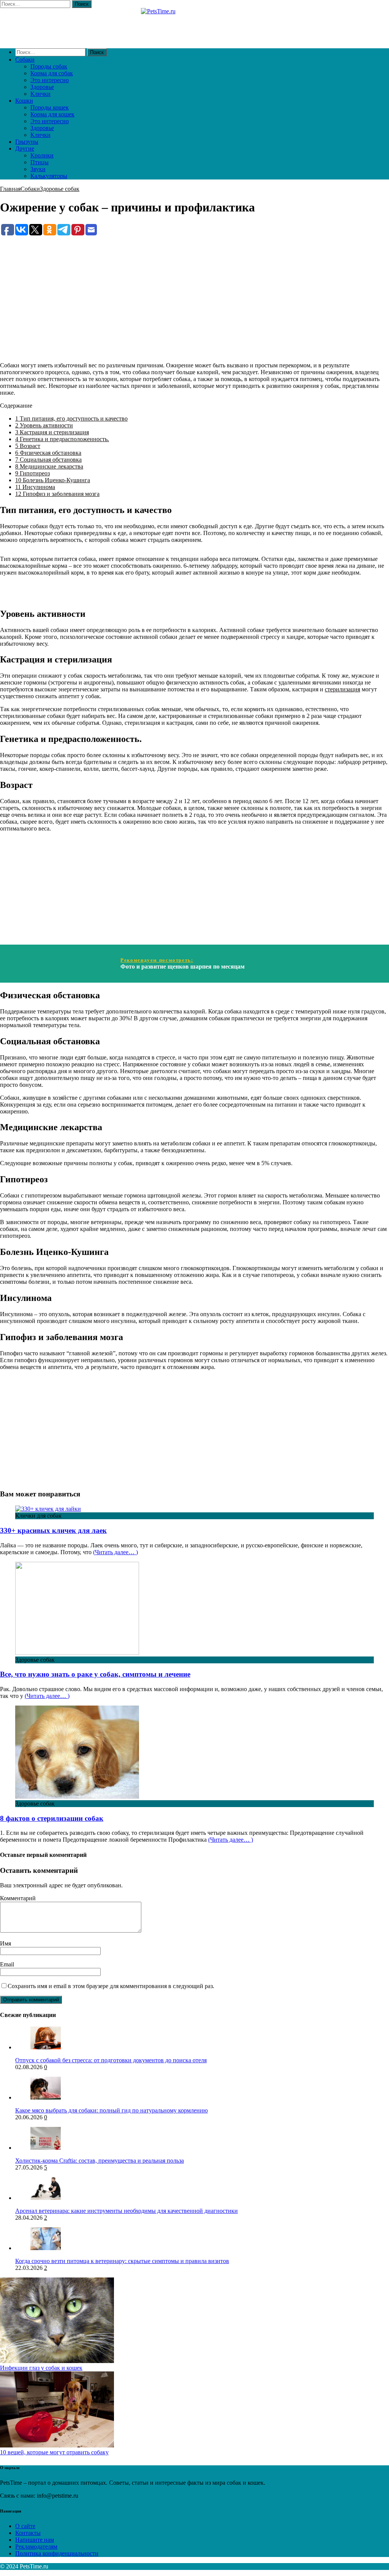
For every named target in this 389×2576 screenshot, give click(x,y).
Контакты (28, 2533)
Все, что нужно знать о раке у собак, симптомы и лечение (95, 1674)
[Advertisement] (194, 290)
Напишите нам (35, 2540)
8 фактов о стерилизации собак (52, 1818)
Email (7, 1964)
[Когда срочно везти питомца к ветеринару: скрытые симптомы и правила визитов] (46, 2248)
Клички (40, 94)
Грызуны (27, 142)
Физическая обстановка (48, 453)
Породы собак (49, 66)
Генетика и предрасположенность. (62, 439)
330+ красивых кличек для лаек (53, 1530)
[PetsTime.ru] (194, 25)
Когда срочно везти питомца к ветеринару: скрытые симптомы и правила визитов (122, 2261)
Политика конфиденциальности (57, 2553)
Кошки (24, 101)
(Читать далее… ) (115, 1552)
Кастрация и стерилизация (52, 432)
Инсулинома (35, 487)
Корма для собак (52, 73)
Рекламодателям (36, 2547)
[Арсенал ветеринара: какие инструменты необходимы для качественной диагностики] (46, 2198)
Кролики (42, 155)
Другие (25, 148)
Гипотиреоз (32, 473)
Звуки (38, 169)
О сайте (25, 2526)
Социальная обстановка (48, 460)
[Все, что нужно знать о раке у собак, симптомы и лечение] (77, 1653)
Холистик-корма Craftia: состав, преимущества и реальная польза (100, 2161)
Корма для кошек (52, 114)
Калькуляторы (49, 176)
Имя (6, 1943)
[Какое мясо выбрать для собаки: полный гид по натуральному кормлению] (46, 2097)
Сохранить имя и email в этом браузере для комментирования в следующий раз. (111, 1986)
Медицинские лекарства (49, 466)
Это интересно (50, 80)
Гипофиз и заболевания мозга (57, 494)
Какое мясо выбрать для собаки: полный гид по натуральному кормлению (111, 2110)
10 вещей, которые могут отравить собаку (54, 2452)
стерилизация (342, 689)
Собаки (25, 60)
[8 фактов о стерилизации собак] (77, 1797)
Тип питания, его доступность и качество (71, 418)
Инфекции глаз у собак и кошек (41, 2368)
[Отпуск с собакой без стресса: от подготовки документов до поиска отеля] (46, 2047)
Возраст (28, 446)
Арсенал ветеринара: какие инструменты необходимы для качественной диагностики (127, 2211)
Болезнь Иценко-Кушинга (53, 480)
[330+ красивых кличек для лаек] (48, 1509)
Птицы (40, 162)
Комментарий (18, 1898)
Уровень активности (44, 425)
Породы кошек (50, 107)
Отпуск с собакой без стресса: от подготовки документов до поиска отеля (111, 2060)
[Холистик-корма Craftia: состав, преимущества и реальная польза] (46, 2148)
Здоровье (42, 87)
